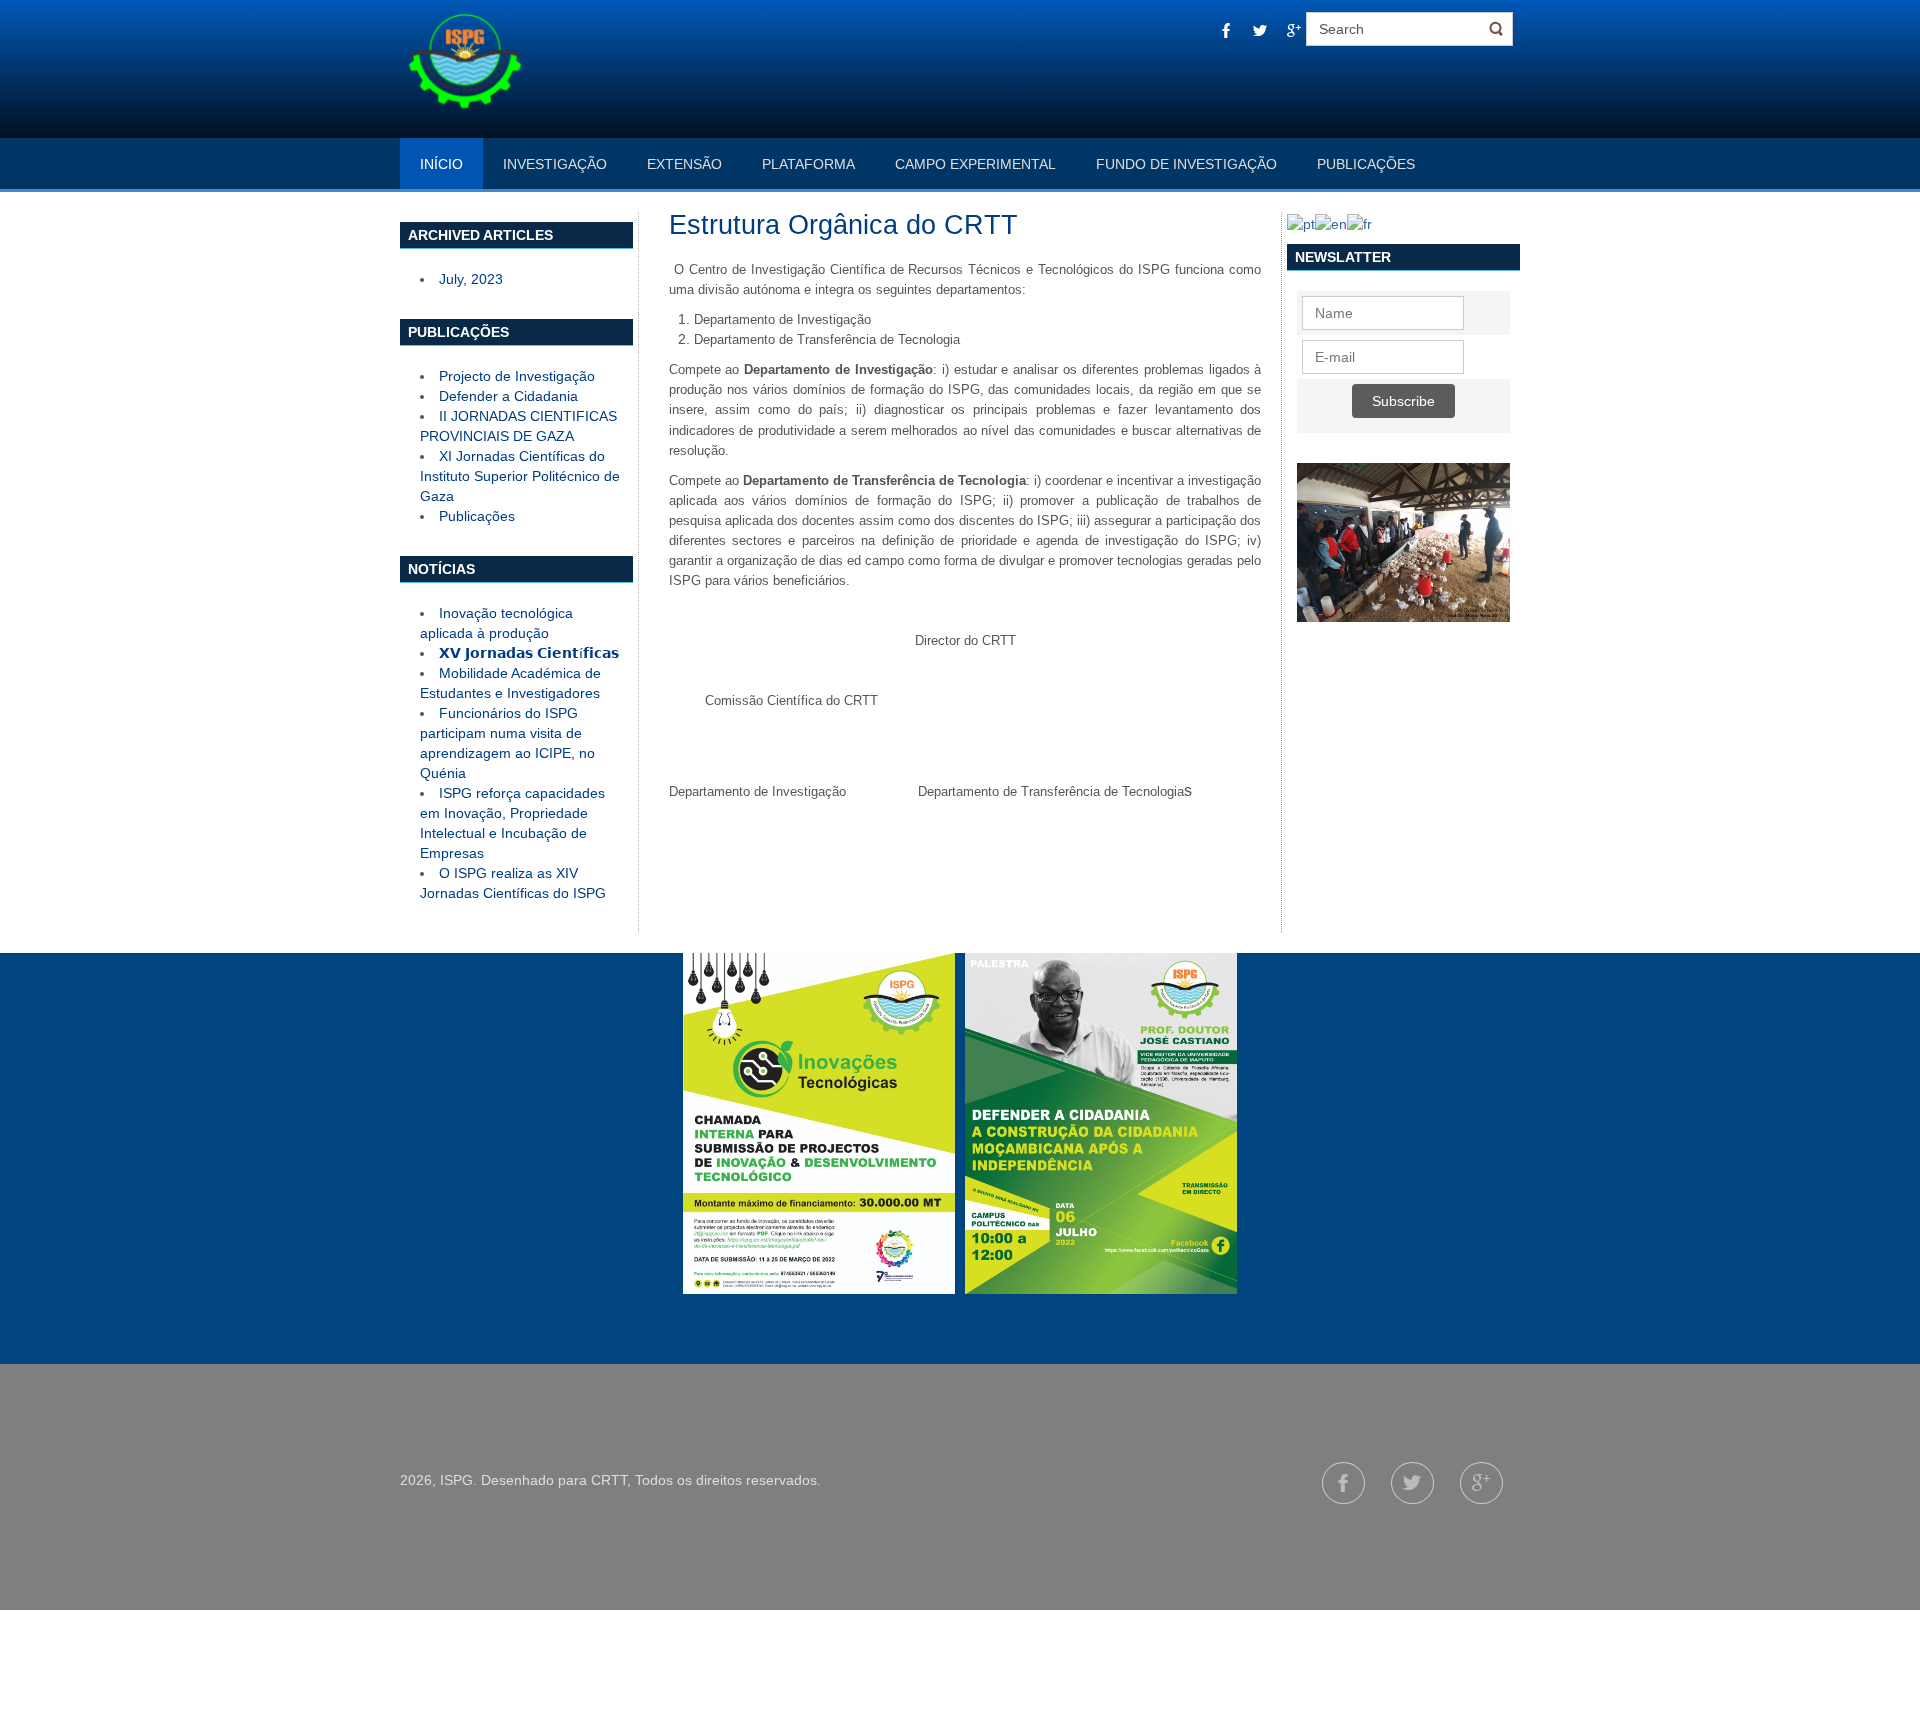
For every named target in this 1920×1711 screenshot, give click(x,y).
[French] (1359, 222)
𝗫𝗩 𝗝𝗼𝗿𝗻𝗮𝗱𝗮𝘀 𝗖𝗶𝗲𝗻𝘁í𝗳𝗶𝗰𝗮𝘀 (529, 653)
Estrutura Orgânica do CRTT (843, 225)
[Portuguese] (1301, 222)
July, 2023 (471, 279)
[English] (1331, 222)
